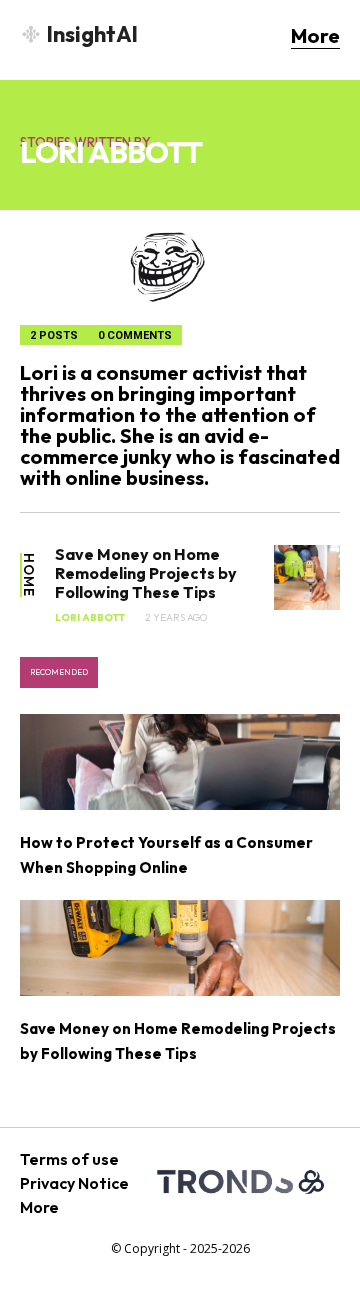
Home (28, 575)
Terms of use (69, 1159)
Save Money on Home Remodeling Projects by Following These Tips (146, 573)
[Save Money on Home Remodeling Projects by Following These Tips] (307, 578)
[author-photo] (180, 267)
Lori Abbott (90, 618)
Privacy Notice (74, 1183)
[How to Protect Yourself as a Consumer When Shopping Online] (180, 762)
